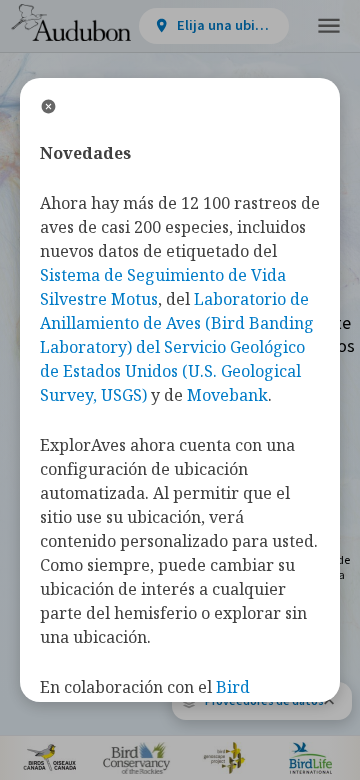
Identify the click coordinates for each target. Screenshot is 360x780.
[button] (329, 26)
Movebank (227, 395)
